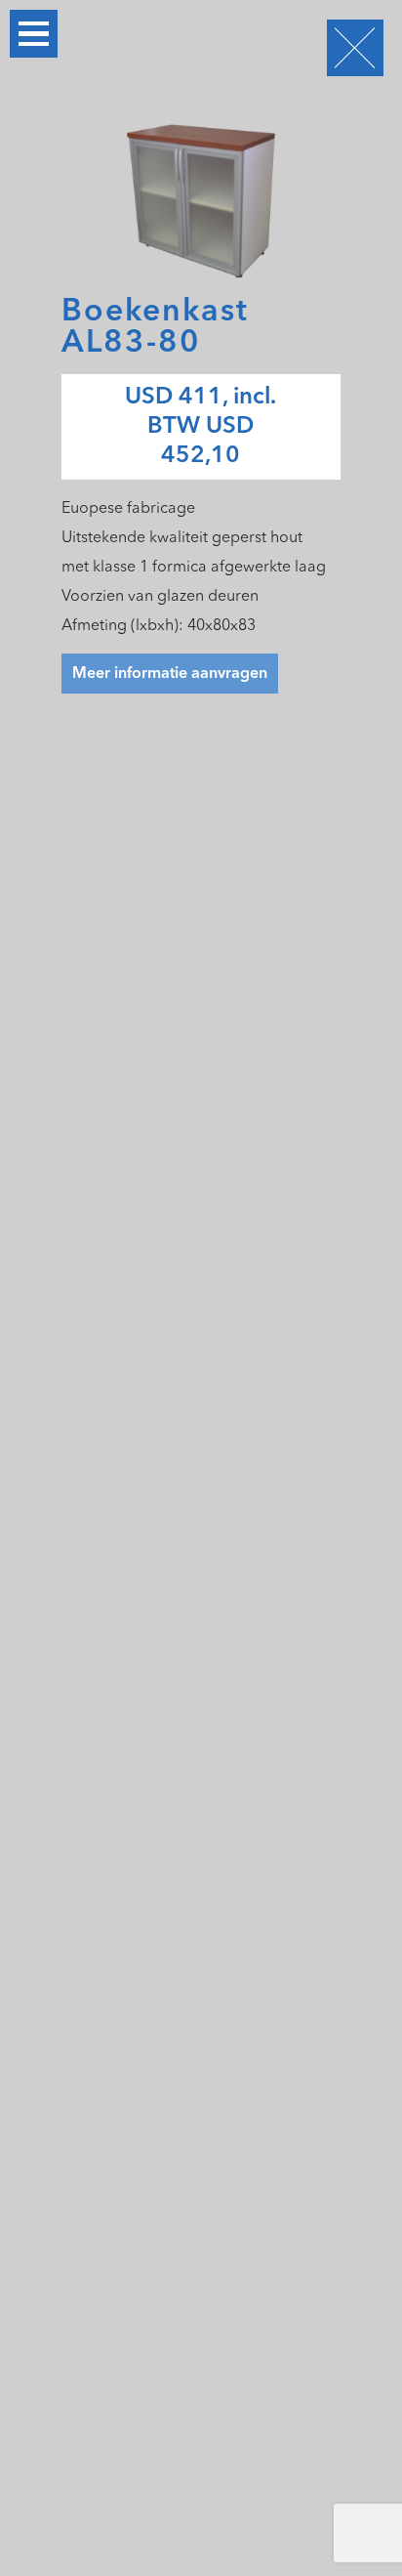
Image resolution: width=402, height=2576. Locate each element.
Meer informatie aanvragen (170, 674)
